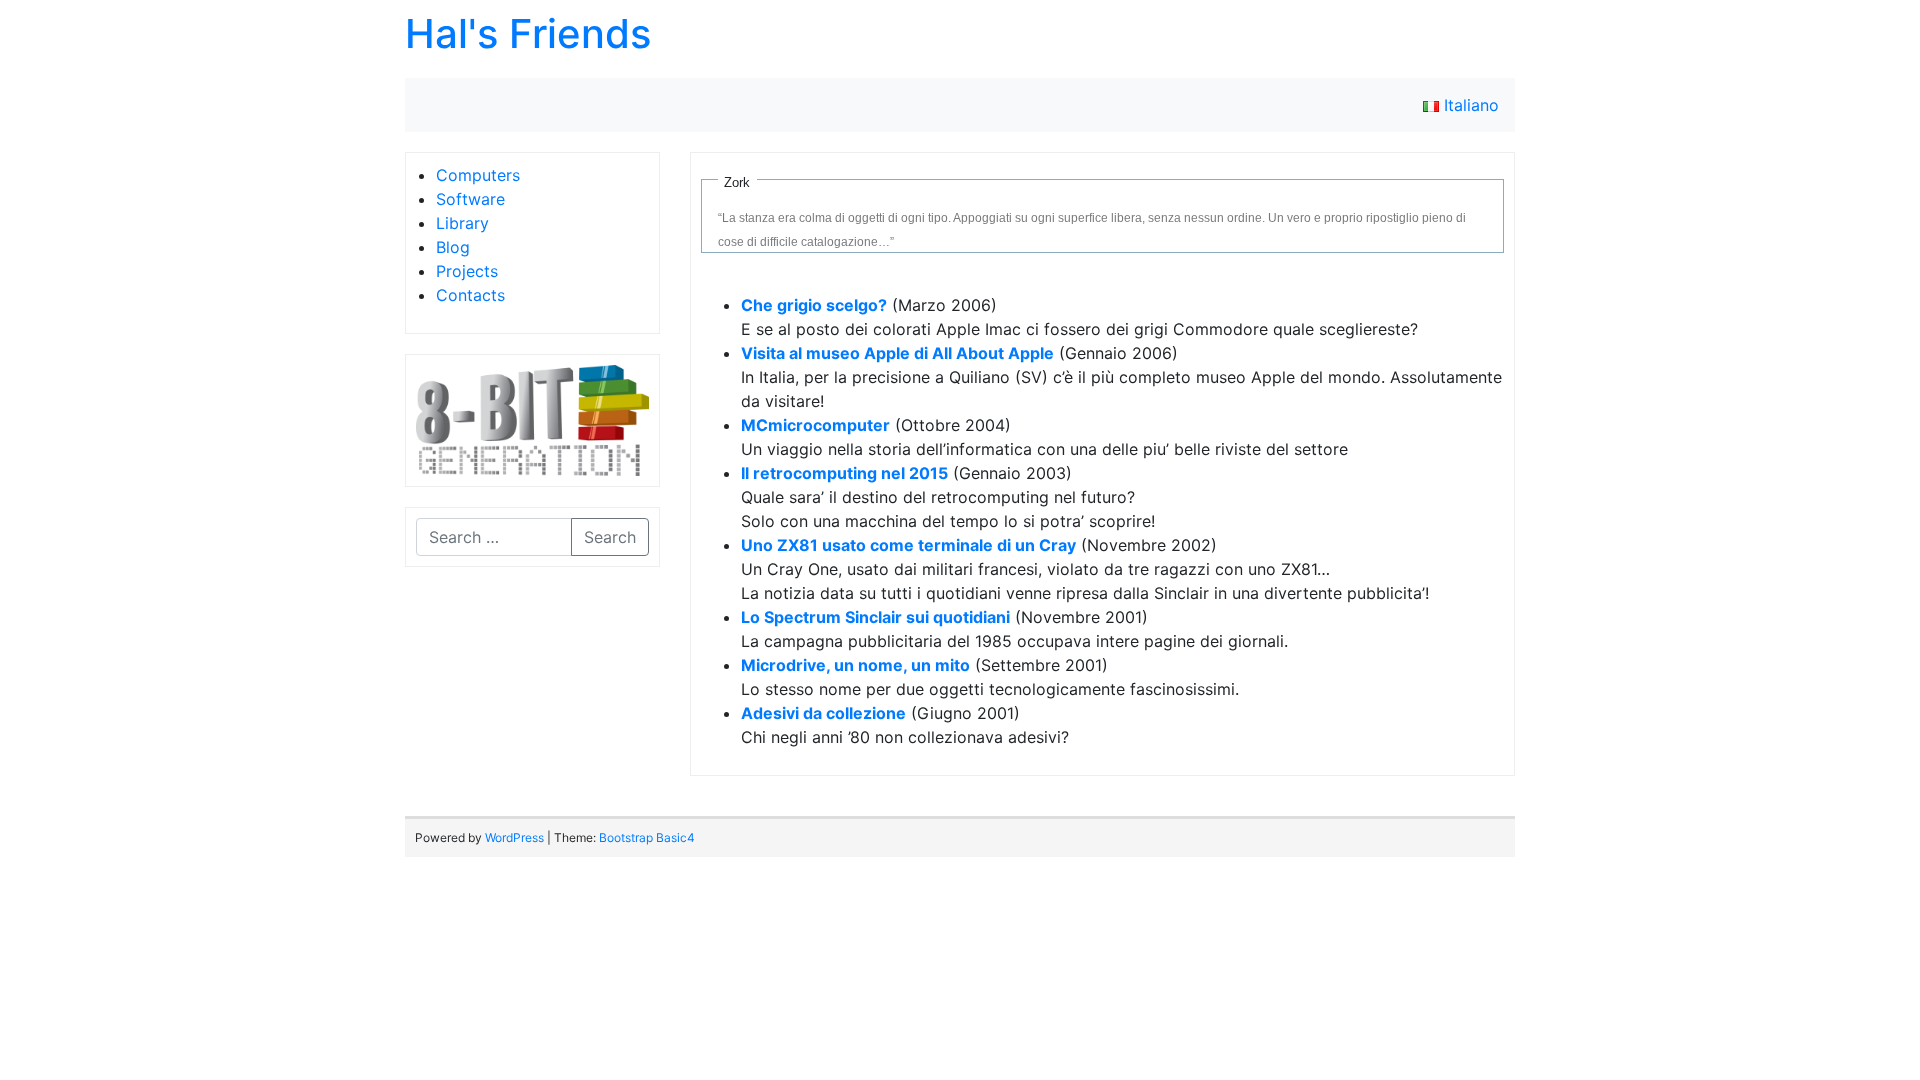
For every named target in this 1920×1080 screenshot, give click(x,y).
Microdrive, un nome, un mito (855, 665)
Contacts (470, 295)
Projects (467, 271)
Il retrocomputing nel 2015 (844, 473)
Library (462, 223)
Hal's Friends (528, 33)
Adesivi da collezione (823, 713)
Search (610, 537)
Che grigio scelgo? (814, 305)
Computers (478, 175)
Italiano (1469, 105)
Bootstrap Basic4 (647, 837)
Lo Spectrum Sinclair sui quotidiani (875, 617)
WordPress (514, 837)
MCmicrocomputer (815, 425)
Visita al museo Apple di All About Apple (897, 353)
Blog (453, 247)
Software (470, 199)
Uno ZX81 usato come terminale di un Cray (908, 545)
